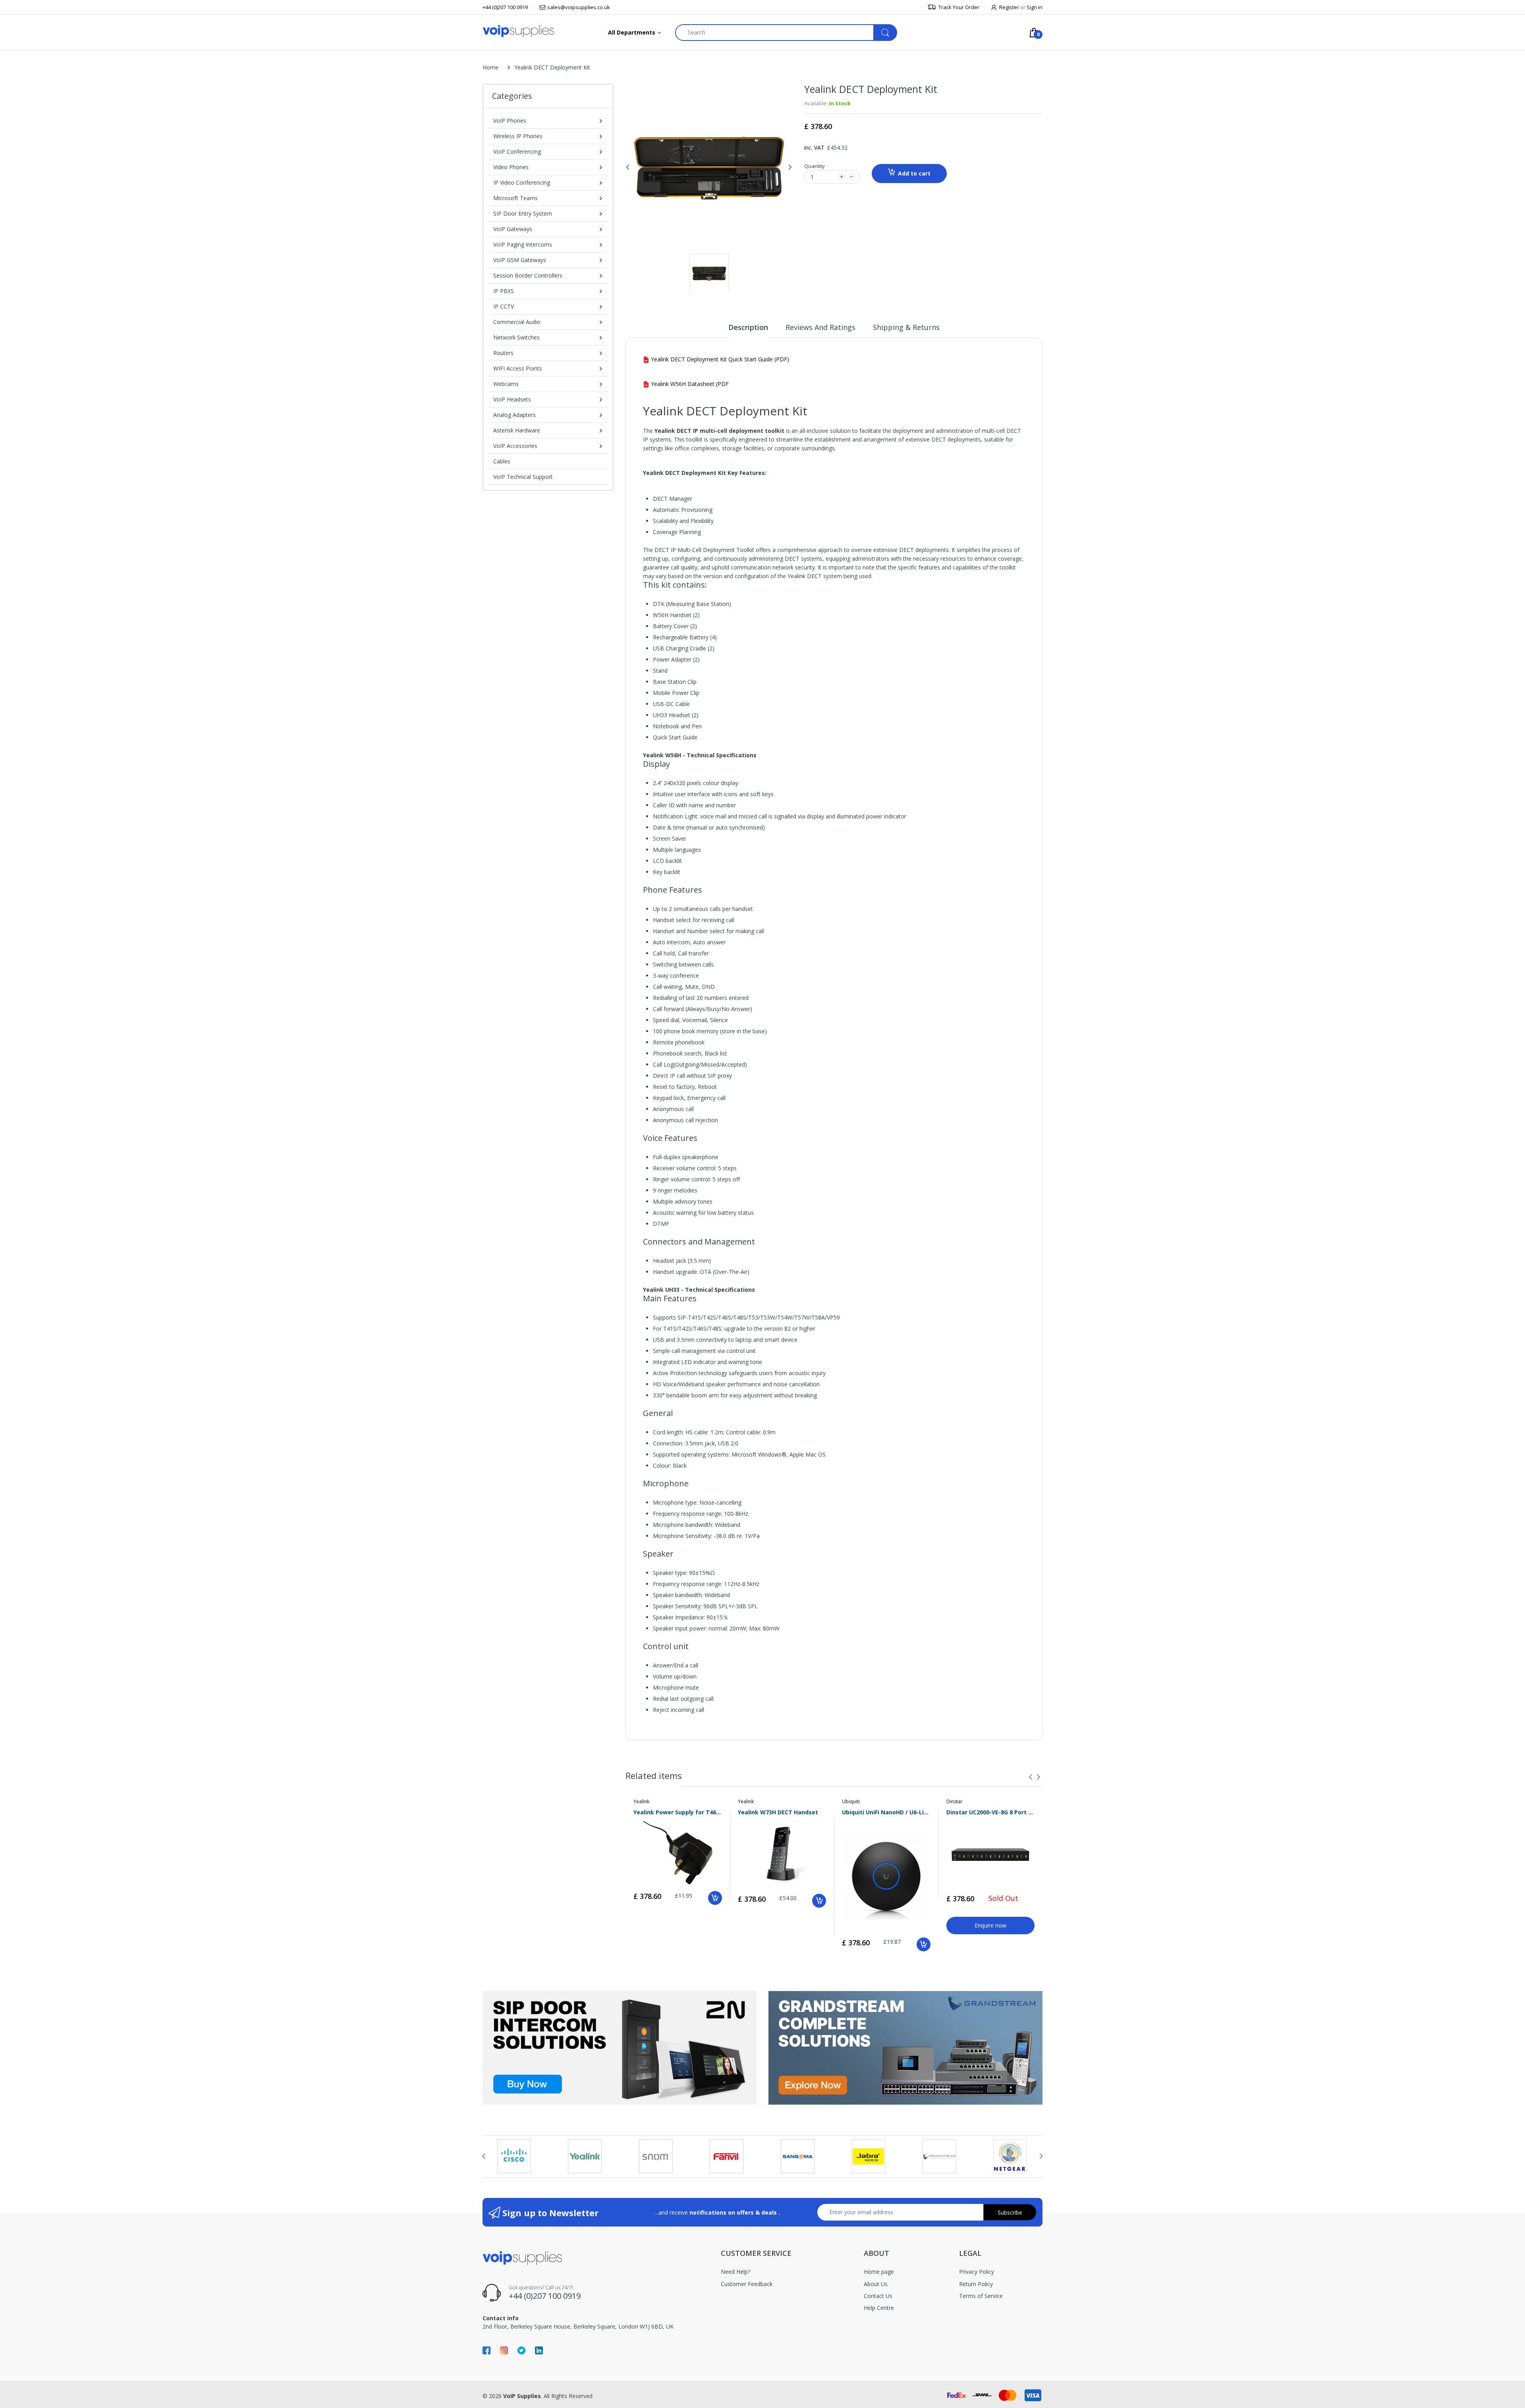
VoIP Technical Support (523, 477)
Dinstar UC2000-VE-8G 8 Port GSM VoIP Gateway (991, 1812)
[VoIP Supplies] (518, 31)
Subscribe (1010, 2212)
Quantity (815, 166)
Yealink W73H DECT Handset (778, 1812)
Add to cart (914, 173)
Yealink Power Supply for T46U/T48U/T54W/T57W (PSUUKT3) (678, 1812)
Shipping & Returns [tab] (906, 327)
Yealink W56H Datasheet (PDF (689, 384)
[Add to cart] (715, 1898)
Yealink (641, 1801)
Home (490, 67)
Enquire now (990, 1925)
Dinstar (955, 1801)
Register (1009, 7)
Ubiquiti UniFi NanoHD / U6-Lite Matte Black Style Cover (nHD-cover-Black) (886, 1812)
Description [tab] (748, 327)
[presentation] (1031, 1777)
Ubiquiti (851, 1801)
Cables (502, 461)
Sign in (1035, 7)
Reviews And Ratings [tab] (820, 327)
